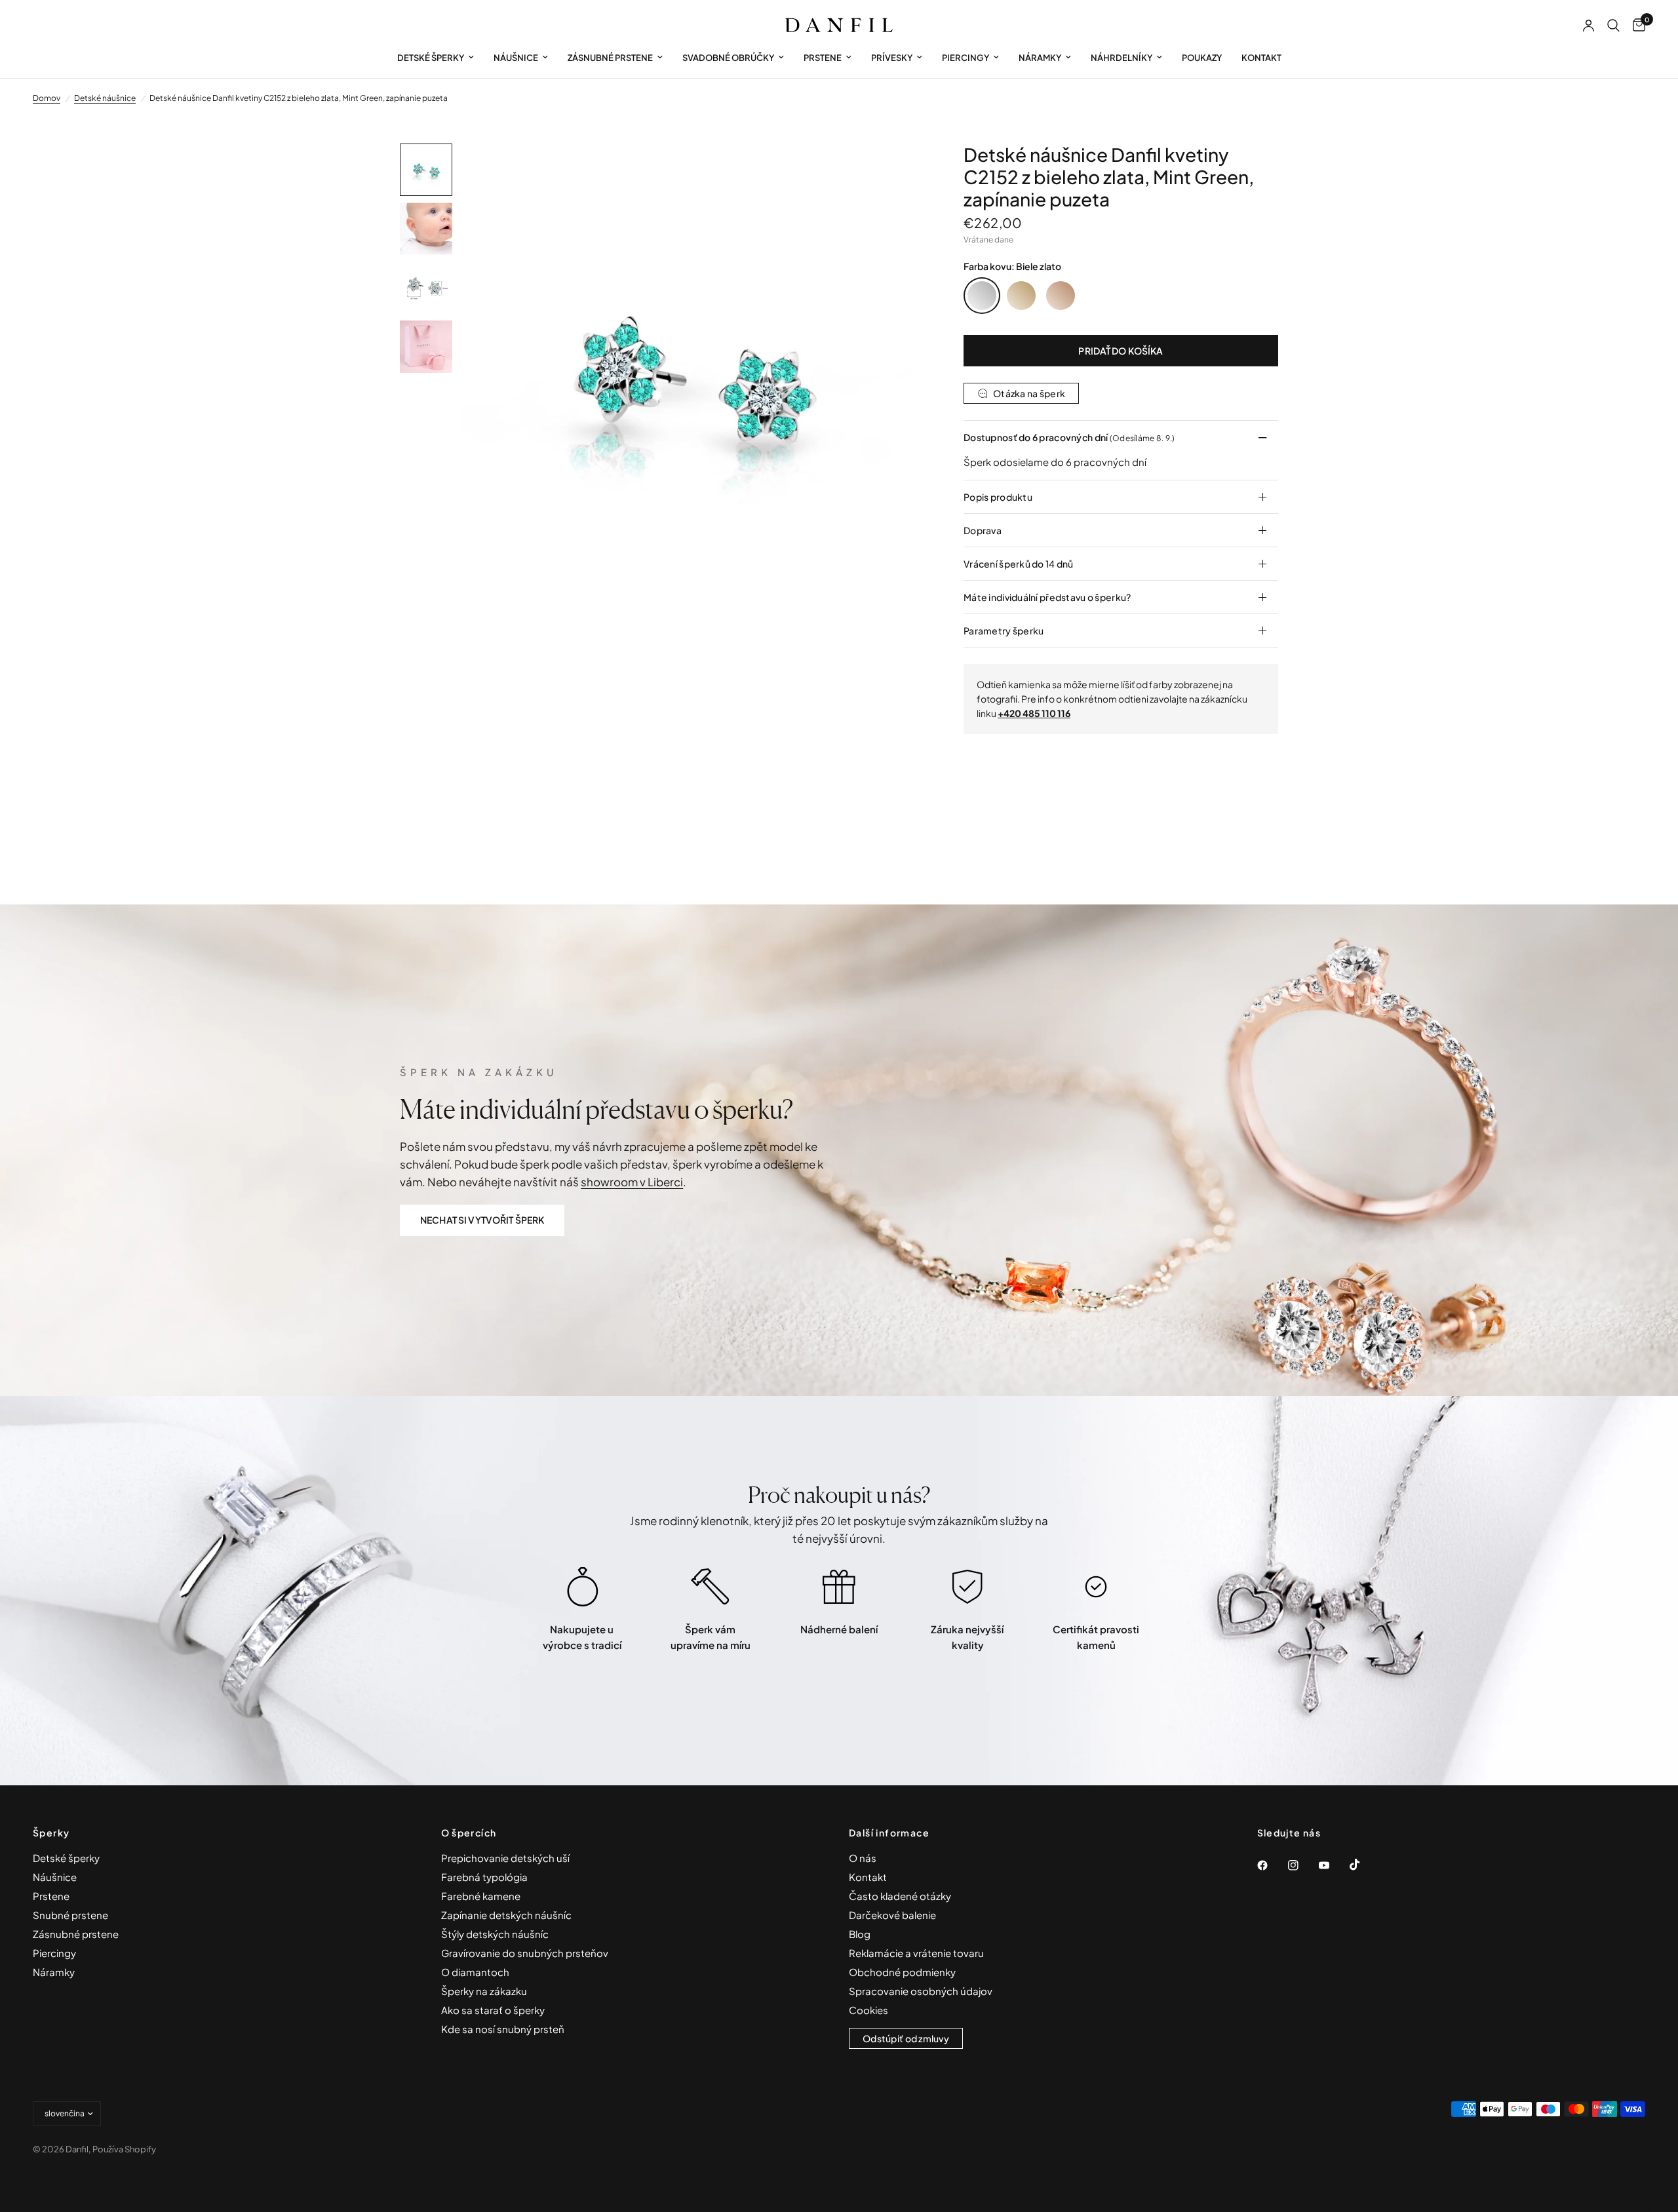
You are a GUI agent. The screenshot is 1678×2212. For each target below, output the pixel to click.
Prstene (823, 58)
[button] (482, 1220)
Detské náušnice (105, 98)
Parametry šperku (1004, 631)
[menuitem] (436, 58)
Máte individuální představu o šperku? (1047, 597)
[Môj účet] (1589, 26)
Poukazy (1202, 58)
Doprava (983, 530)
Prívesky (892, 58)
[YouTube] (1333, 1865)
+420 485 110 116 (1034, 713)
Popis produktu (998, 497)
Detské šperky (431, 58)
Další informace (889, 1833)
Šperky (51, 1833)
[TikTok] (1364, 1865)
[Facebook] (1272, 1865)
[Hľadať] (1613, 26)
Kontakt (1261, 58)
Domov (47, 98)
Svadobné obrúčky (728, 58)
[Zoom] (897, 171)
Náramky (1040, 58)
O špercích (469, 1833)
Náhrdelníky (1122, 58)
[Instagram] (1302, 1865)
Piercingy (966, 58)
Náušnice (516, 58)
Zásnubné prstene (610, 58)
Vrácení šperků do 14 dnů (1019, 564)
